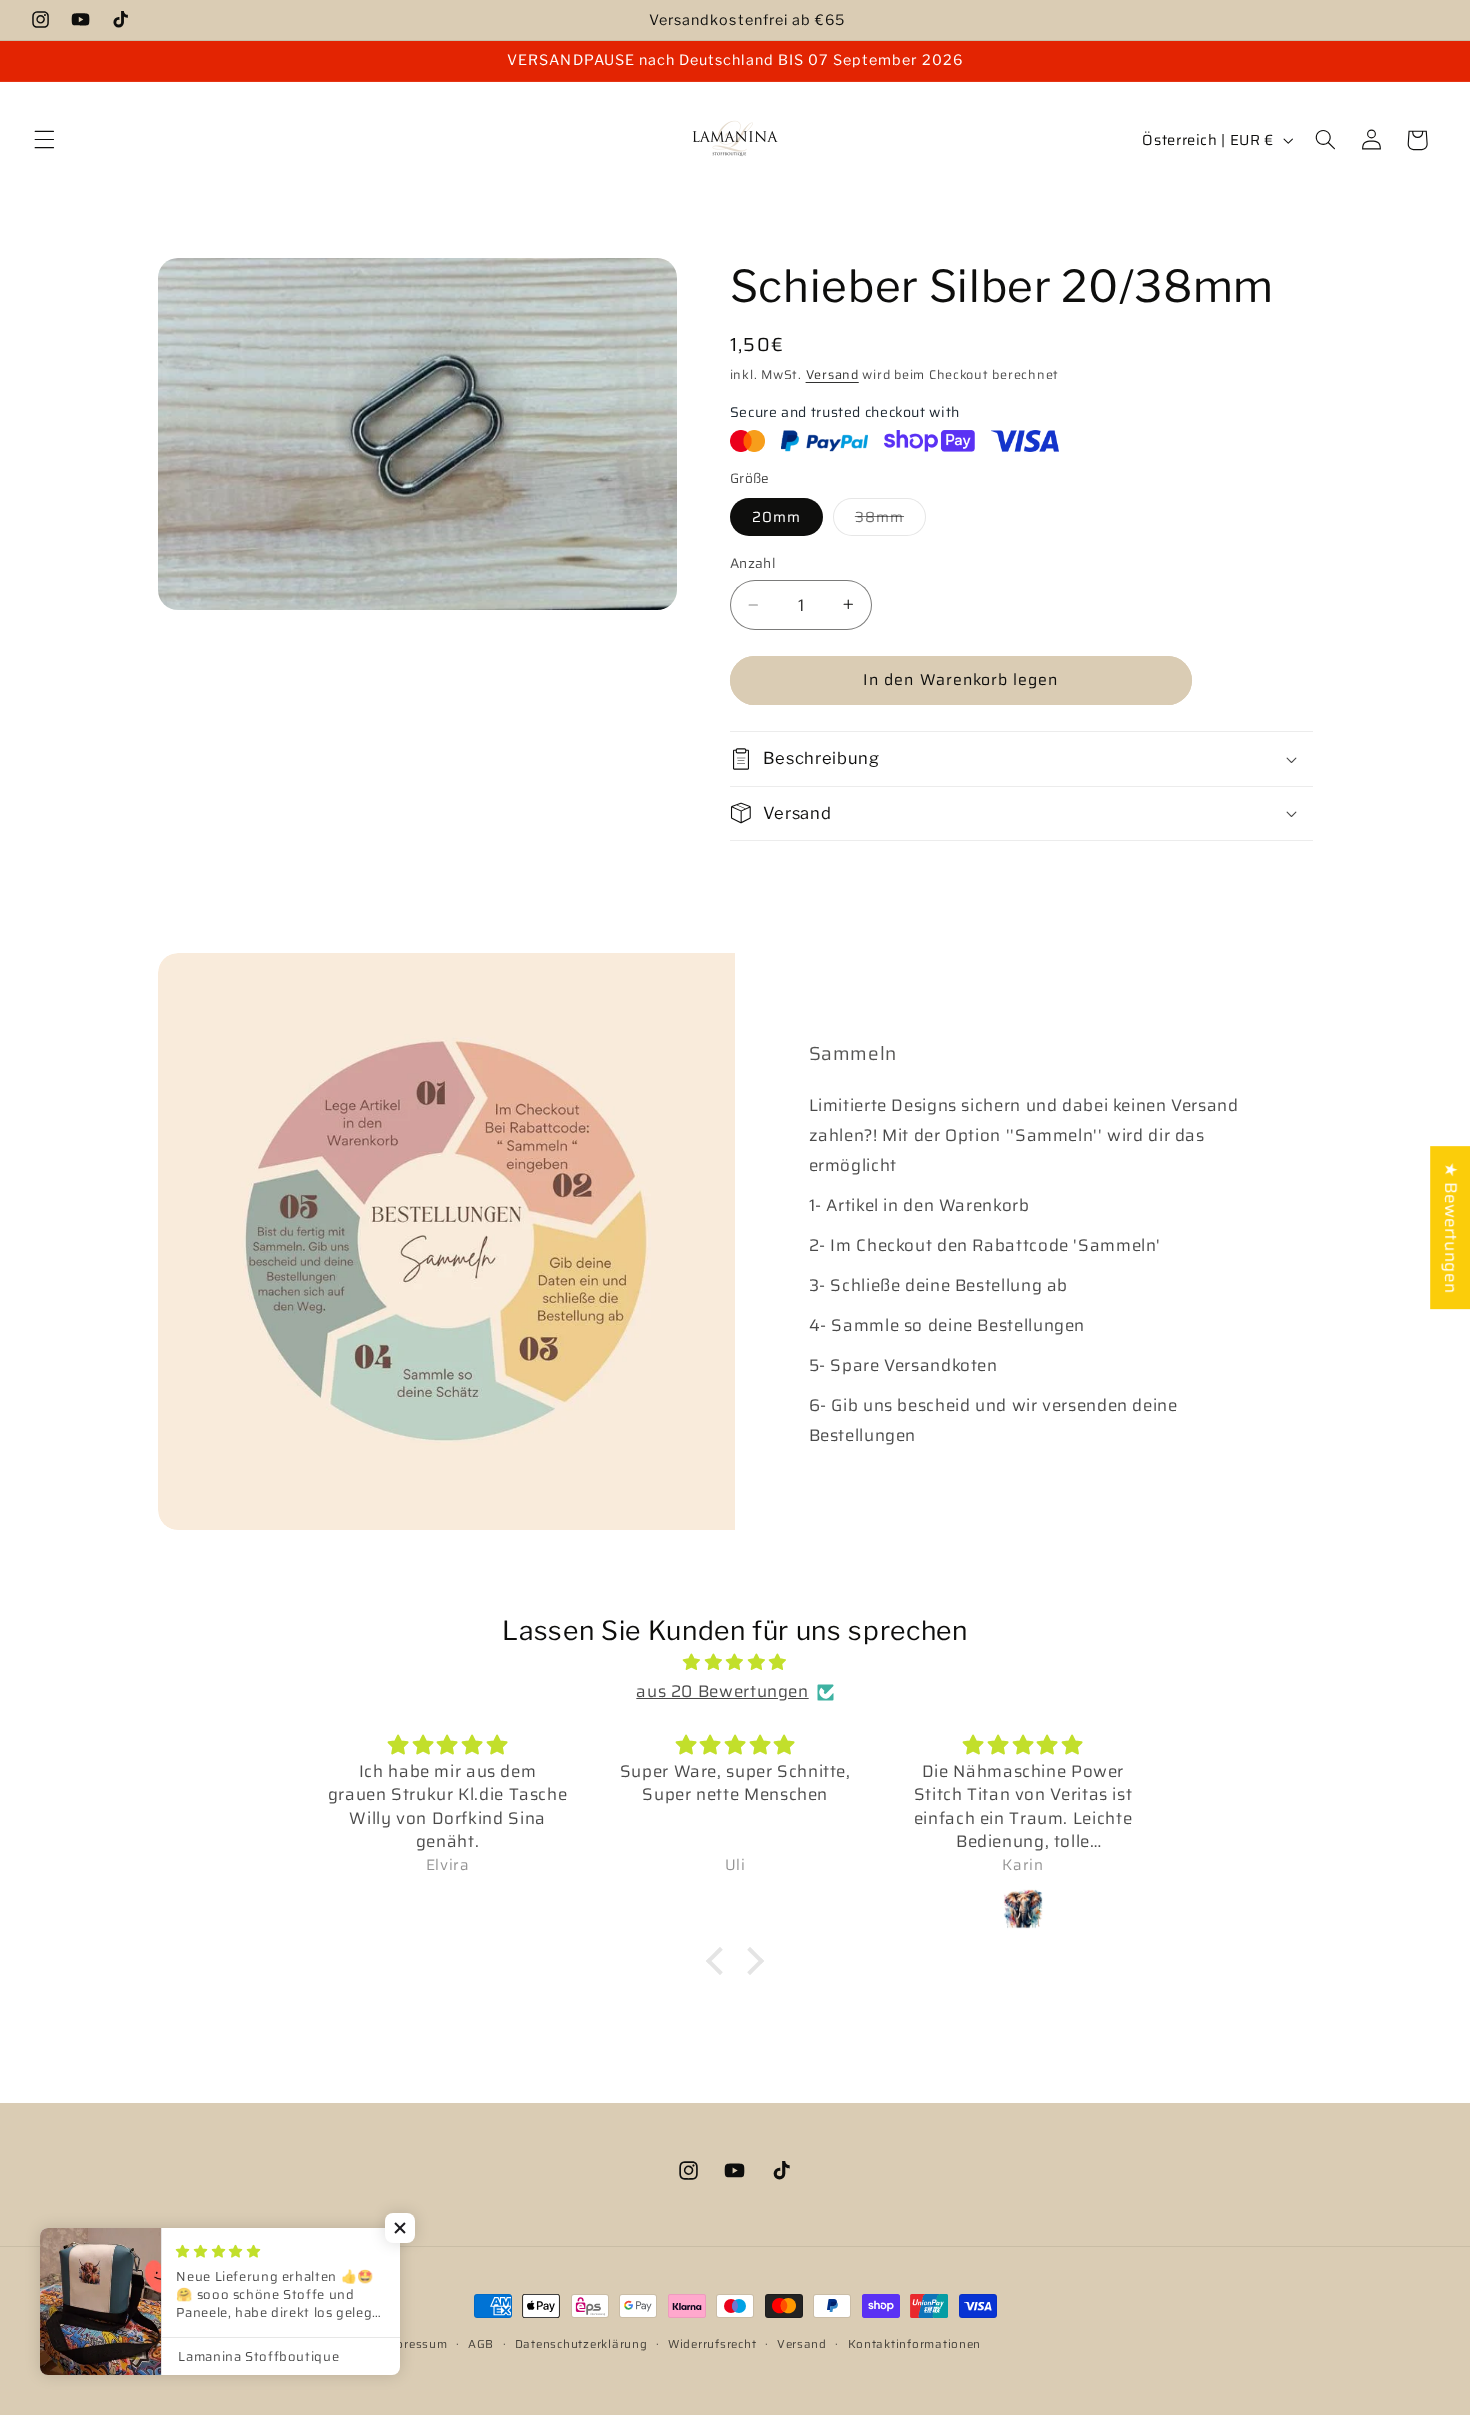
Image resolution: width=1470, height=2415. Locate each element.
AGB (481, 2344)
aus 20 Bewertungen (722, 1692)
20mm (776, 515)
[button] (44, 140)
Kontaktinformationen (915, 2344)
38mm (890, 519)
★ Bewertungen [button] (1451, 1227)
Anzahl (753, 563)
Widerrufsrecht (712, 2344)
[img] (735, 1663)
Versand (832, 374)
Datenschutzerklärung (581, 2344)
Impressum (415, 2344)
